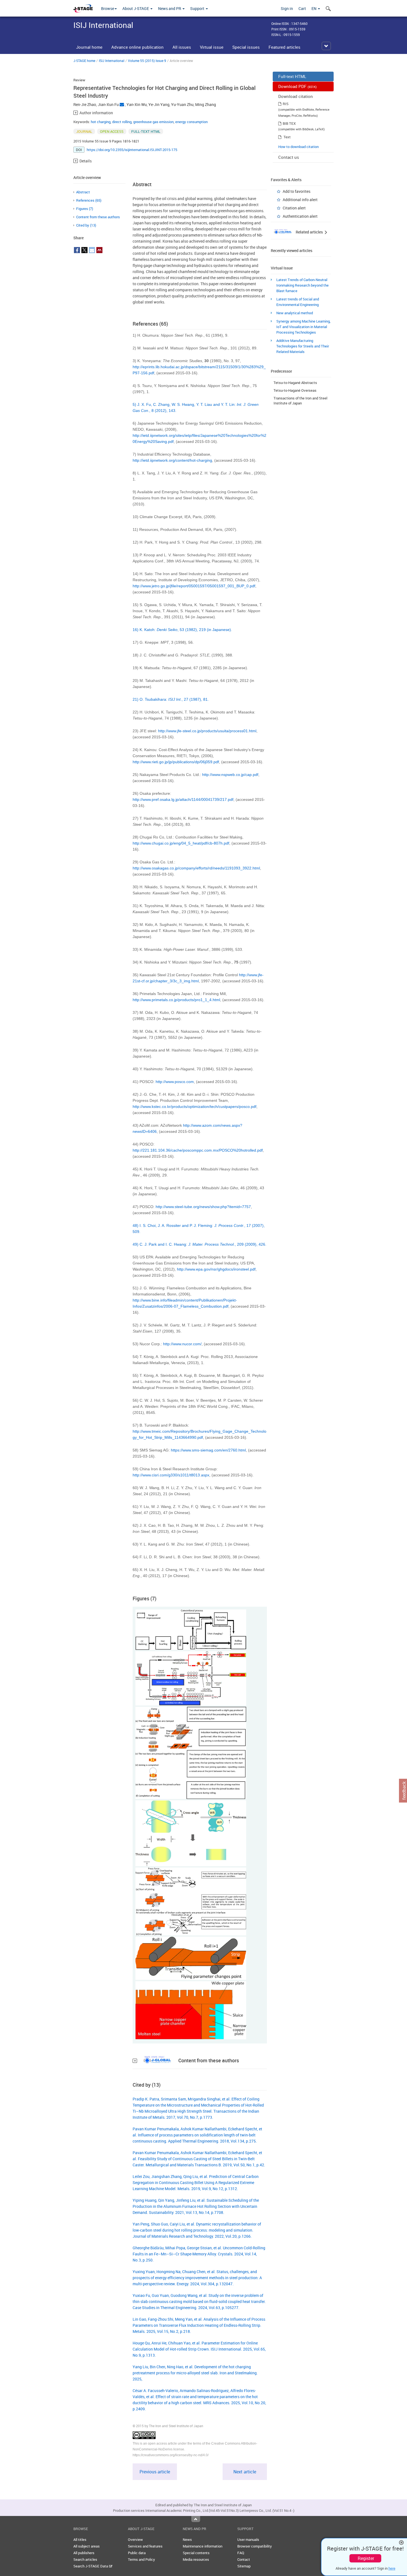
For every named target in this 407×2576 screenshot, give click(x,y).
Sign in (287, 8)
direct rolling (122, 122)
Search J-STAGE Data (91, 2566)
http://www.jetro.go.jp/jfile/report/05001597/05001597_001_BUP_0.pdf (194, 586)
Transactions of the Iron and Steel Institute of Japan (300, 401)
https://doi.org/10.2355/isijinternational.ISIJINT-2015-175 (132, 150)
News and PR (170, 8)
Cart (302, 8)
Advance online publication (137, 47)
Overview (135, 2539)
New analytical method (295, 313)
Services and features (145, 2546)
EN (314, 8)
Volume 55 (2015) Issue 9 (147, 61)
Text (287, 137)
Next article (245, 2472)
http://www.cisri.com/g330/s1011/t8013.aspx (171, 1475)
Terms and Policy (141, 2559)
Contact (244, 2559)
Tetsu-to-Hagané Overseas (295, 390)
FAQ (241, 2553)
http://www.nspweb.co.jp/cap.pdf (230, 775)
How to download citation (298, 147)
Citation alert (294, 208)
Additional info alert (300, 200)
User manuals (248, 2539)
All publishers (84, 2553)
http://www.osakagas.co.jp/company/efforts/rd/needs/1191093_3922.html (196, 868)
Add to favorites (297, 191)
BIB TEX (289, 123)
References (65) (89, 200)
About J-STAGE (136, 8)
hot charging (101, 122)
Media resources (196, 2559)
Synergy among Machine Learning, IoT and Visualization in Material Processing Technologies (303, 327)
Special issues (246, 47)
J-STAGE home (84, 61)
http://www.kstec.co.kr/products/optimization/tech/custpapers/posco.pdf (195, 1107)
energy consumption (191, 122)
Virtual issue (212, 47)
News (187, 2539)
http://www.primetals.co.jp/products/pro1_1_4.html (176, 1000)
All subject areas (87, 2546)
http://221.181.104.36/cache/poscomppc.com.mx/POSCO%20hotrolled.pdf (198, 1150)
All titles (80, 2539)
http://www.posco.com (175, 1082)
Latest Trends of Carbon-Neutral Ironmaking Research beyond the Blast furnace (302, 285)
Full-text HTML (292, 76)
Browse (108, 8)
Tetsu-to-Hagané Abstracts (295, 383)
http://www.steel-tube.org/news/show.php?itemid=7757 (203, 1207)
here (392, 2568)
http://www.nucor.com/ (182, 1344)
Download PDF (297, 86)
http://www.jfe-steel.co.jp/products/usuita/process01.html (207, 731)
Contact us (289, 157)
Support (198, 8)
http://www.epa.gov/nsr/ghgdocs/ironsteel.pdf (216, 1269)
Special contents (196, 2553)
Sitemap (244, 2566)
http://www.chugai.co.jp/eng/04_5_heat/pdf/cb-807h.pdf (181, 843)
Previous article (155, 2472)
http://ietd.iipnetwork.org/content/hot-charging (172, 460)
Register (366, 2558)
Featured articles (284, 47)
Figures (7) (85, 209)
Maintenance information (203, 2546)
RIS (286, 104)
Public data (137, 2553)
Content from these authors (98, 217)
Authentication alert (300, 216)
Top (196, 2519)
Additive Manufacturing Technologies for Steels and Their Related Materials (303, 346)
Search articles (85, 2559)
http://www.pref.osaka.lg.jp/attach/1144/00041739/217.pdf (183, 799)
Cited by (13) (86, 225)
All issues (182, 47)
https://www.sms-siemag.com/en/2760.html (208, 1450)
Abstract (83, 192)
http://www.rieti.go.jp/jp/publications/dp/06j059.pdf (176, 762)
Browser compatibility (255, 2546)
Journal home (89, 47)
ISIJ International (112, 61)
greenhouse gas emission (153, 122)
